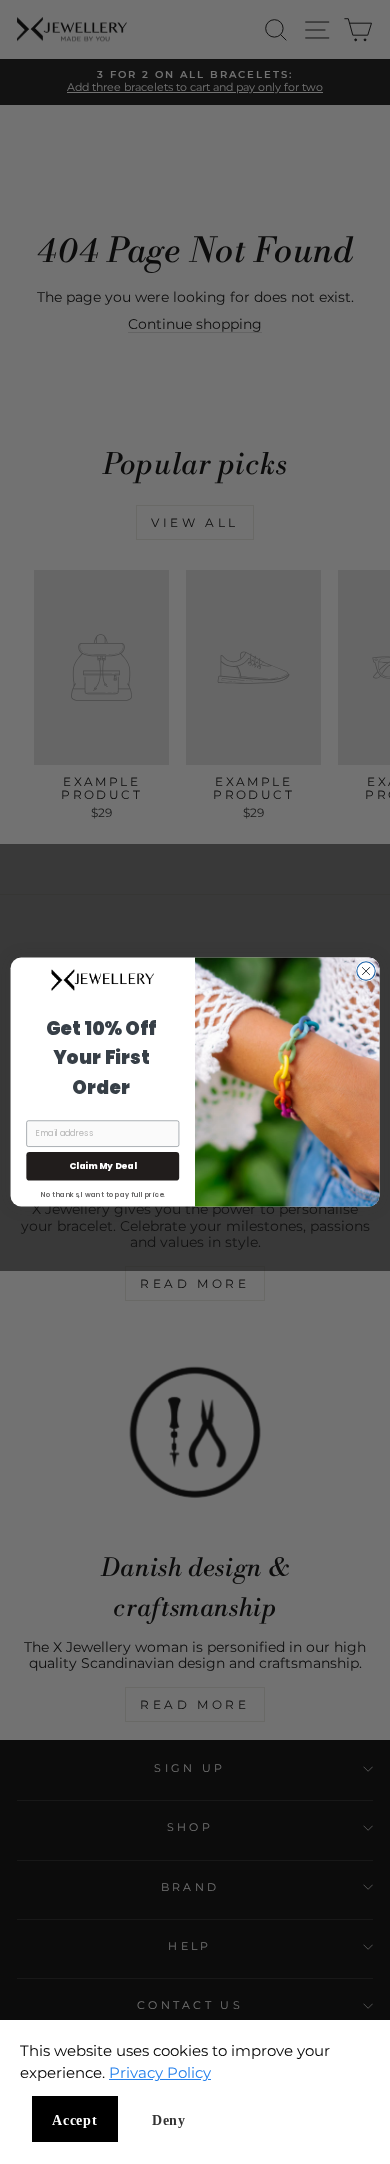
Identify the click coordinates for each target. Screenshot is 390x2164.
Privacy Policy (160, 2072)
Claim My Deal (102, 1166)
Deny (169, 2120)
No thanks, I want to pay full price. (103, 1193)
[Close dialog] (366, 971)
